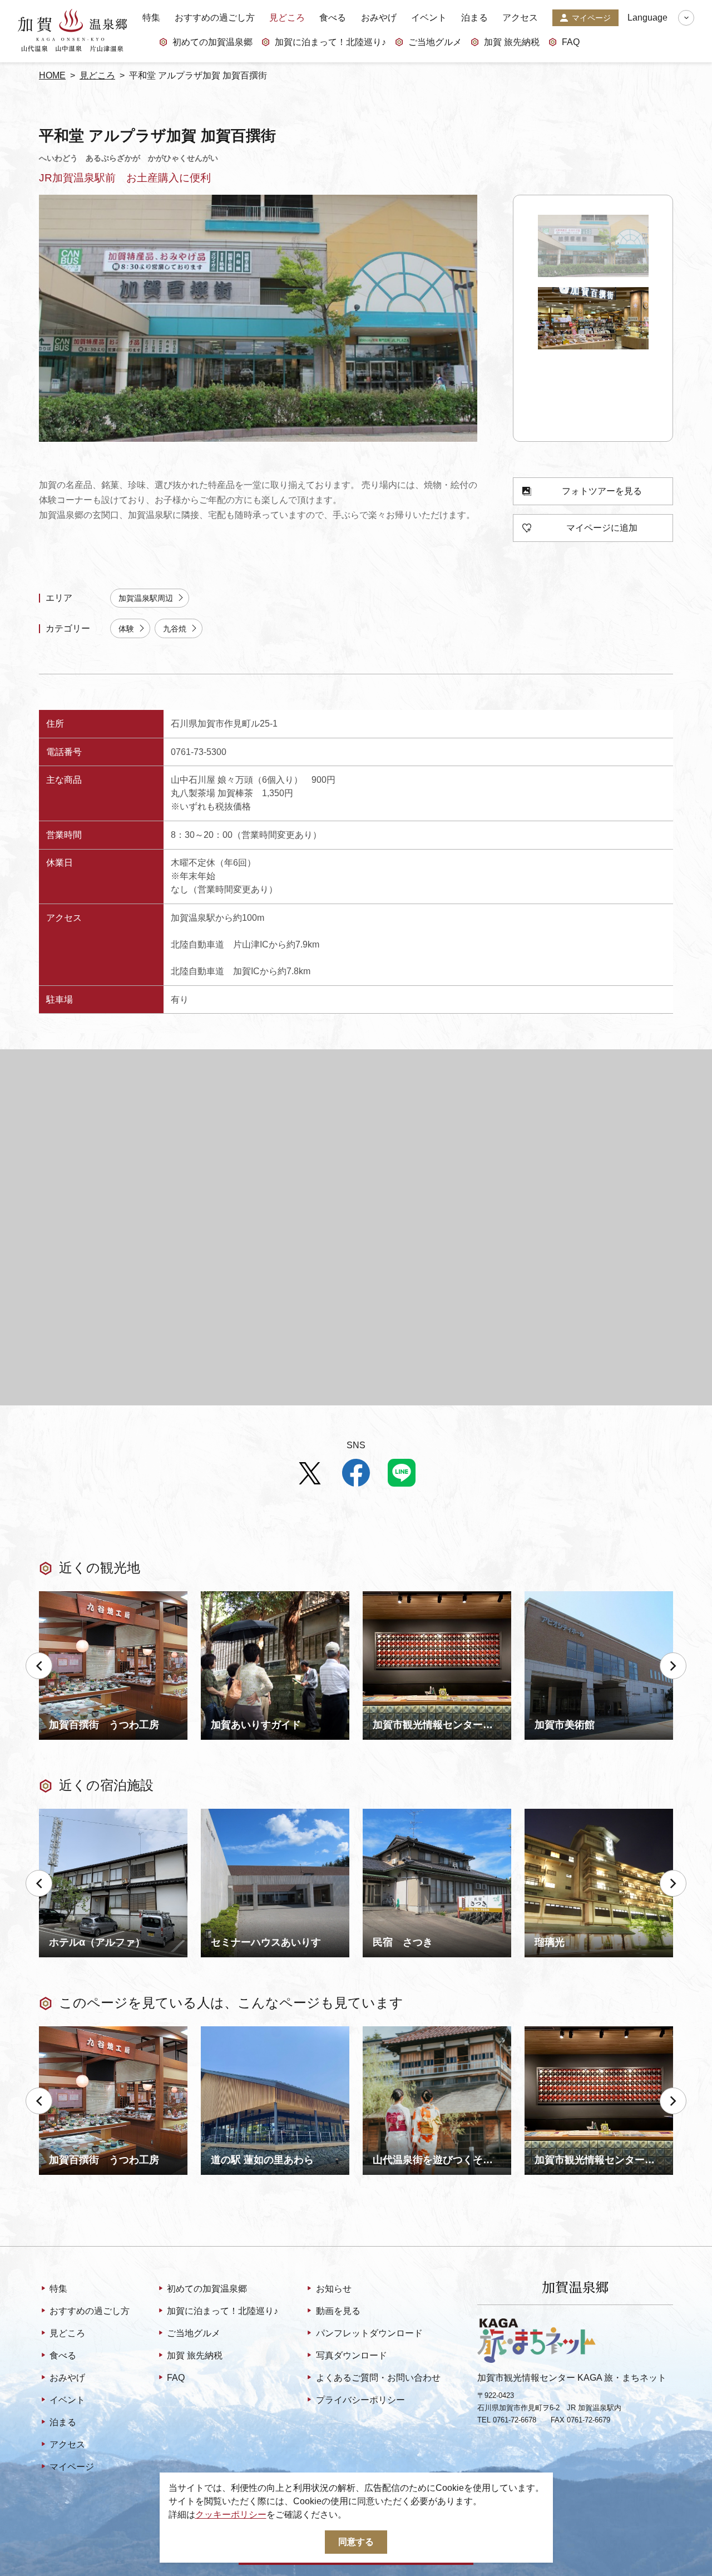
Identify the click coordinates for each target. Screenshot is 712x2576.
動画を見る (338, 2311)
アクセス (520, 18)
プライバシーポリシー (360, 2400)
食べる (333, 18)
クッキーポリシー (231, 2515)
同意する (356, 2542)
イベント (429, 18)
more (49, 1596)
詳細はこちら (66, 2031)
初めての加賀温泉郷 (212, 42)
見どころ (287, 18)
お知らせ (333, 2289)
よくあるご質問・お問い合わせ (378, 2378)
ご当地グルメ (435, 42)
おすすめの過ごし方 (215, 18)
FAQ (571, 42)
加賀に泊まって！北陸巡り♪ (330, 42)
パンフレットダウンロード (369, 2333)
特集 (151, 18)
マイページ (591, 18)
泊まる (474, 18)
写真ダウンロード (351, 2355)
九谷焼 (175, 629)
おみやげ (379, 18)
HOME (52, 75)
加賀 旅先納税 (512, 42)
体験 (126, 629)
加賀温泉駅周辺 (146, 598)
